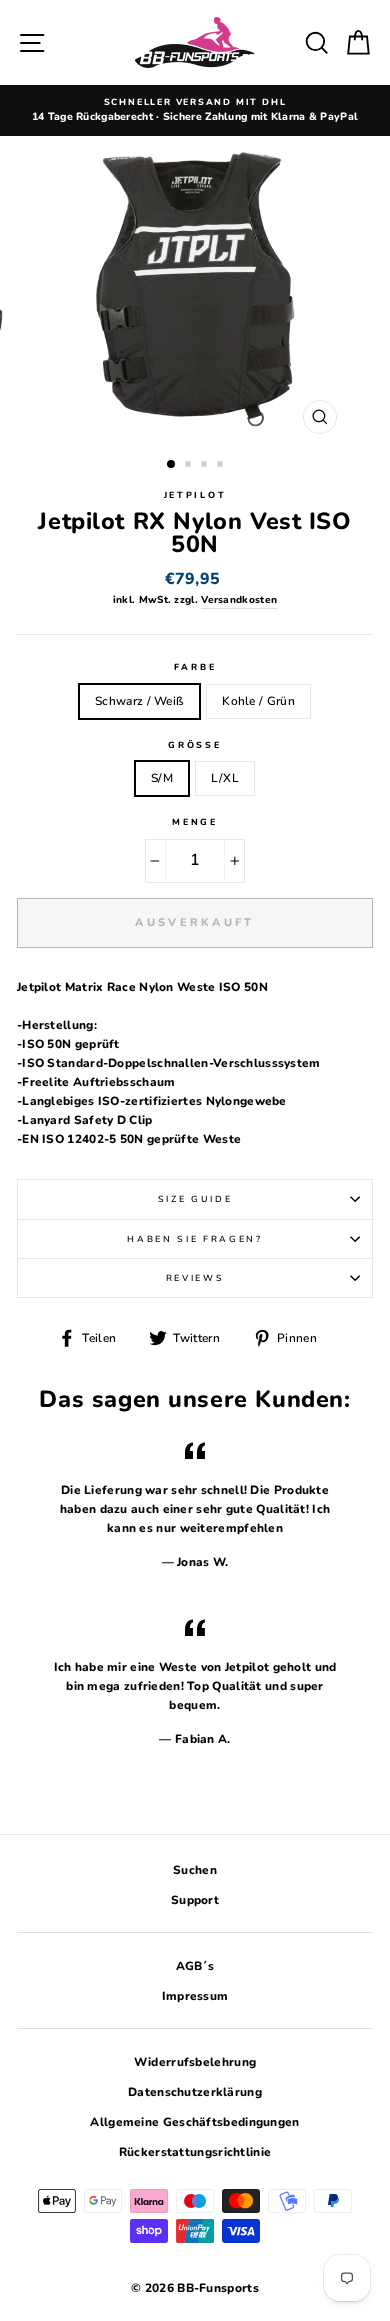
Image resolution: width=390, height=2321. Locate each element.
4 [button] (222, 466)
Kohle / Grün (258, 701)
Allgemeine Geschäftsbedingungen (194, 2122)
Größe (194, 745)
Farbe (195, 667)
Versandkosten (239, 600)
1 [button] (172, 465)
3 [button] (206, 466)
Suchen (195, 1870)
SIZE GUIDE (195, 1199)
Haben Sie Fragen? (195, 1239)
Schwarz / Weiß (139, 701)
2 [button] (190, 466)
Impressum (195, 1996)
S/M (162, 778)
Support (195, 1900)
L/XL (225, 778)
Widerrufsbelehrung (195, 2062)
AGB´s (195, 1966)
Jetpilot (195, 495)
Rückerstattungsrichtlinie (195, 2152)
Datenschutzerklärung (195, 2092)
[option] (195, 110)
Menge (194, 822)
